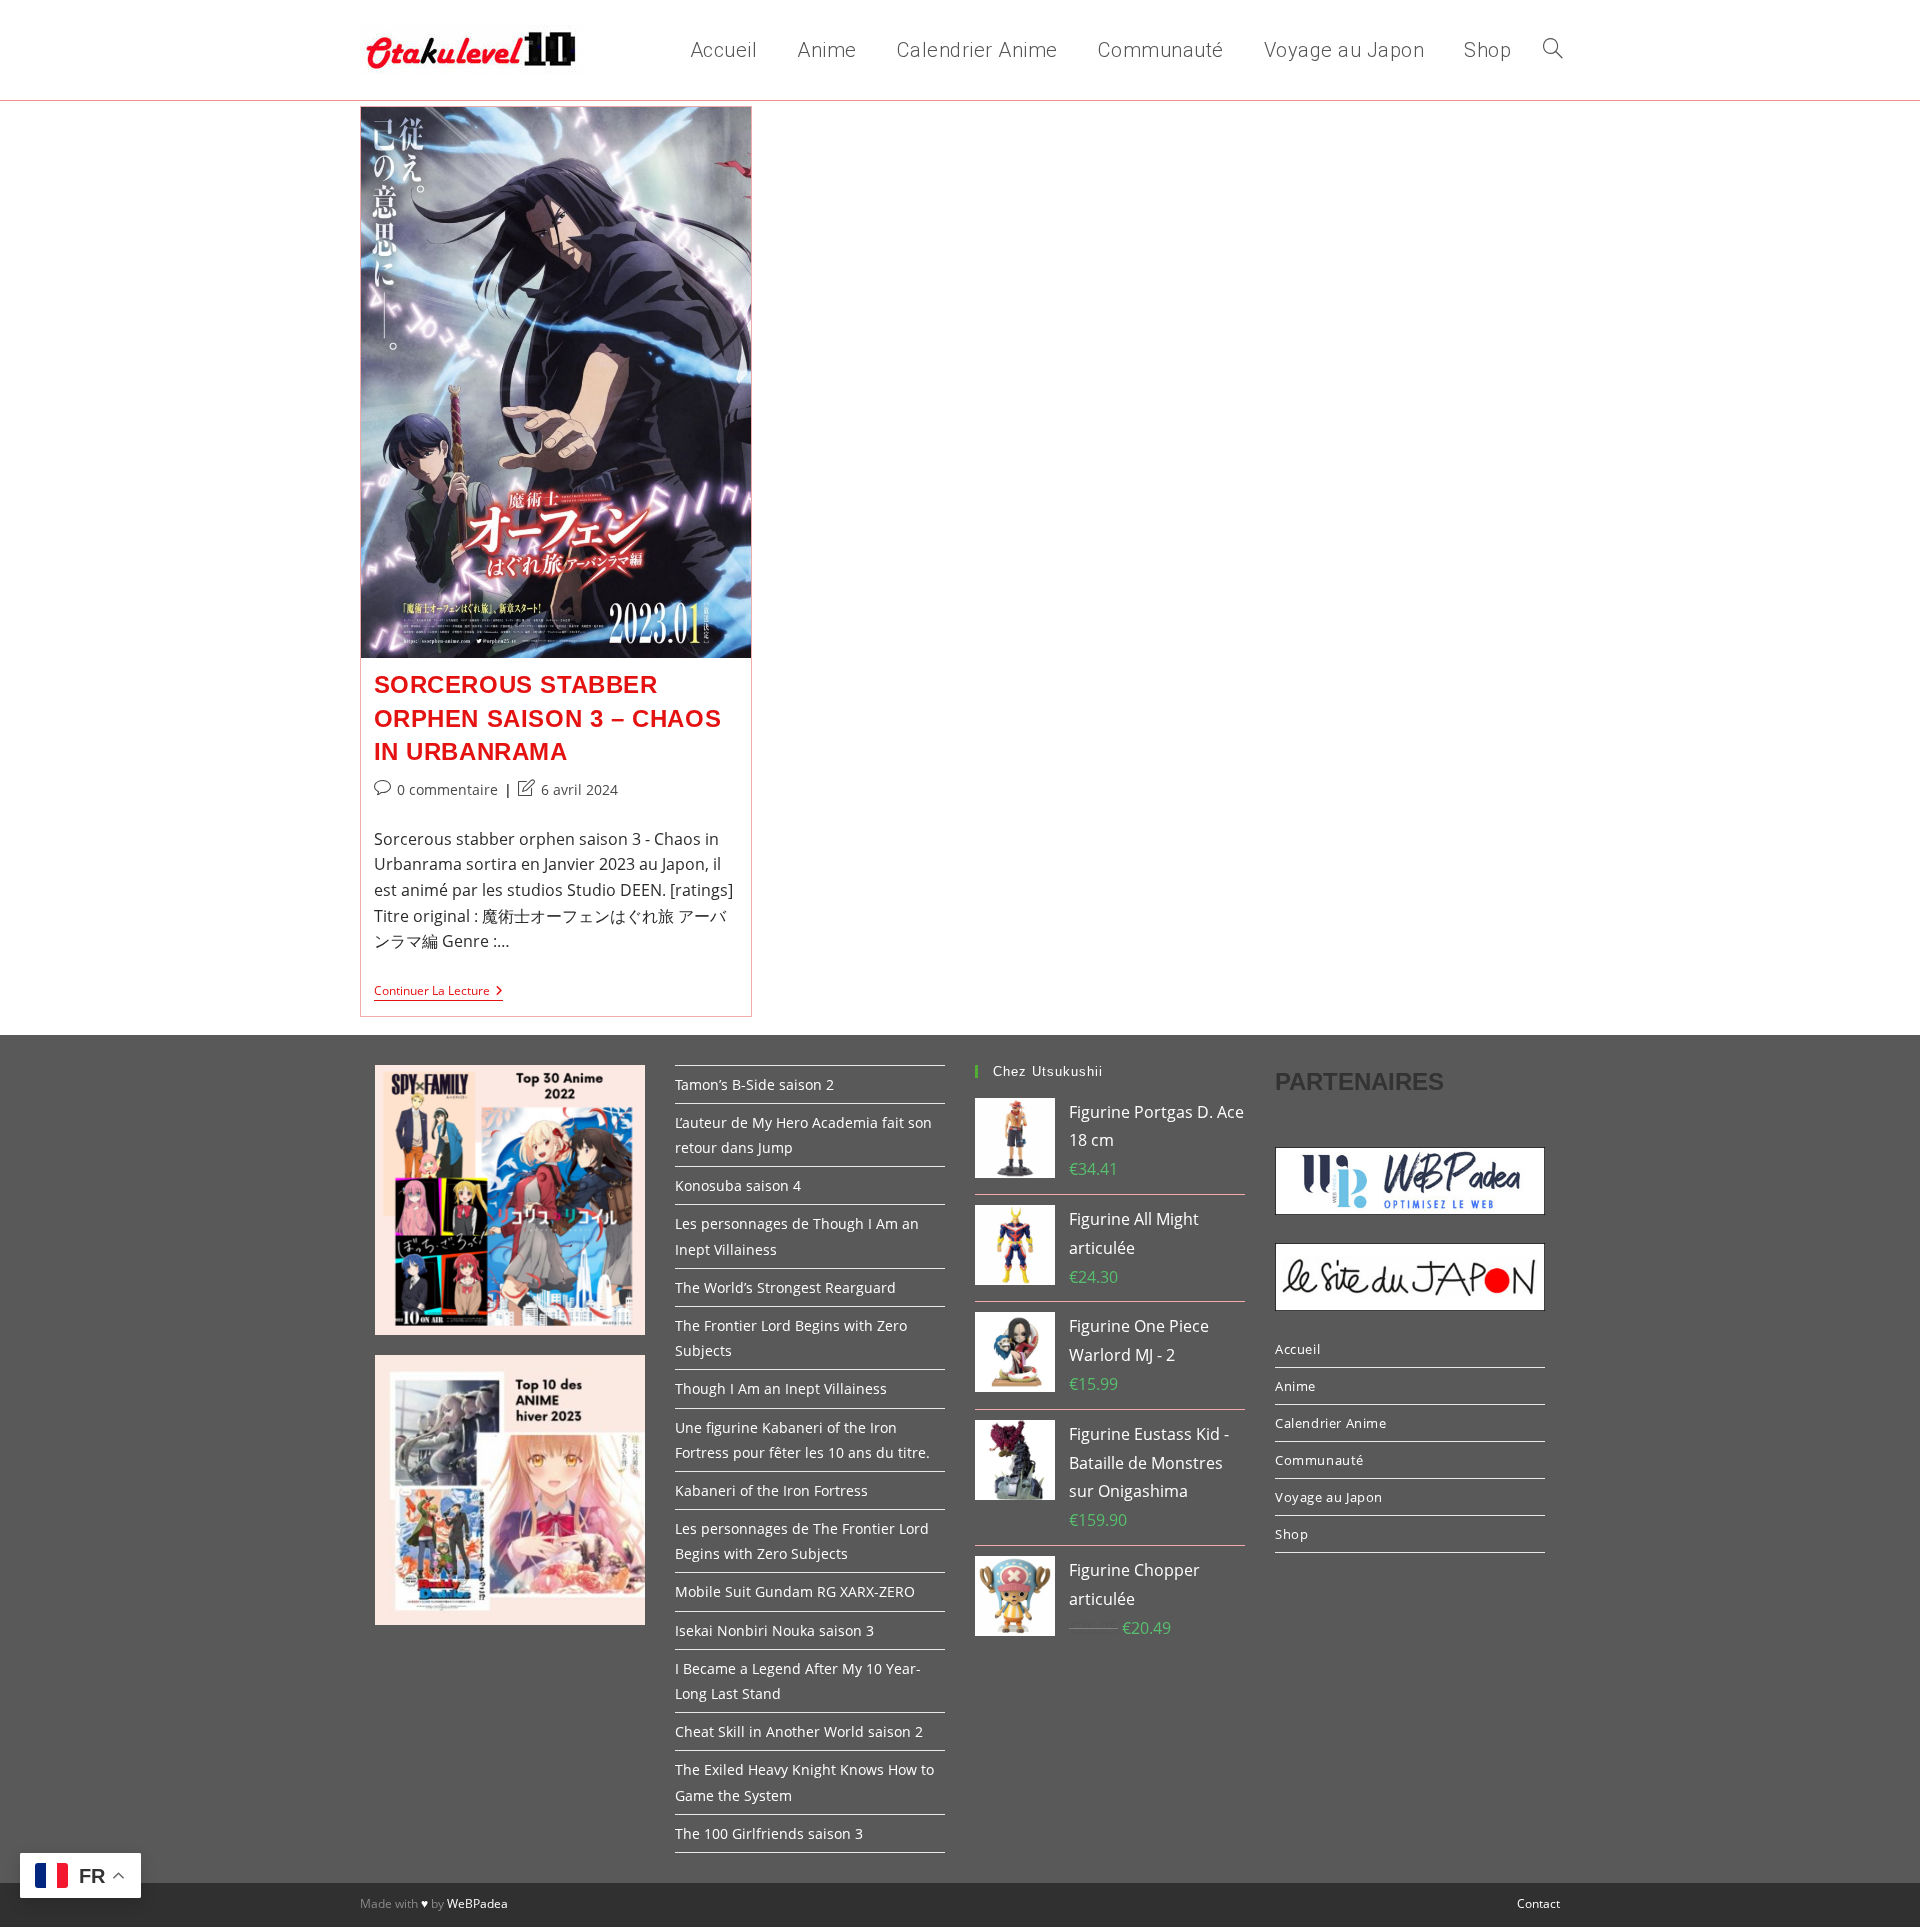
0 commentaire (447, 789)
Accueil (1297, 1349)
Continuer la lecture (438, 992)
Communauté (1319, 1460)
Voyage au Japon (1329, 1497)
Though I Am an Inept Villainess (781, 1388)
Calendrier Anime (1331, 1423)
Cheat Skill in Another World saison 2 (799, 1731)
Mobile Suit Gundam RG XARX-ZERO (795, 1591)
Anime (1295, 1386)
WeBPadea (477, 1903)
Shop (1291, 1534)
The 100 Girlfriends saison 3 (769, 1833)
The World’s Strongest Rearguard (785, 1287)
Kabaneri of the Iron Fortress (771, 1490)
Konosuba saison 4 (738, 1185)
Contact (1538, 1903)
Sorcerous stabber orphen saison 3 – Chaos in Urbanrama (548, 718)
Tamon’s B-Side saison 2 (754, 1084)
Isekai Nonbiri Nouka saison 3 (774, 1630)
